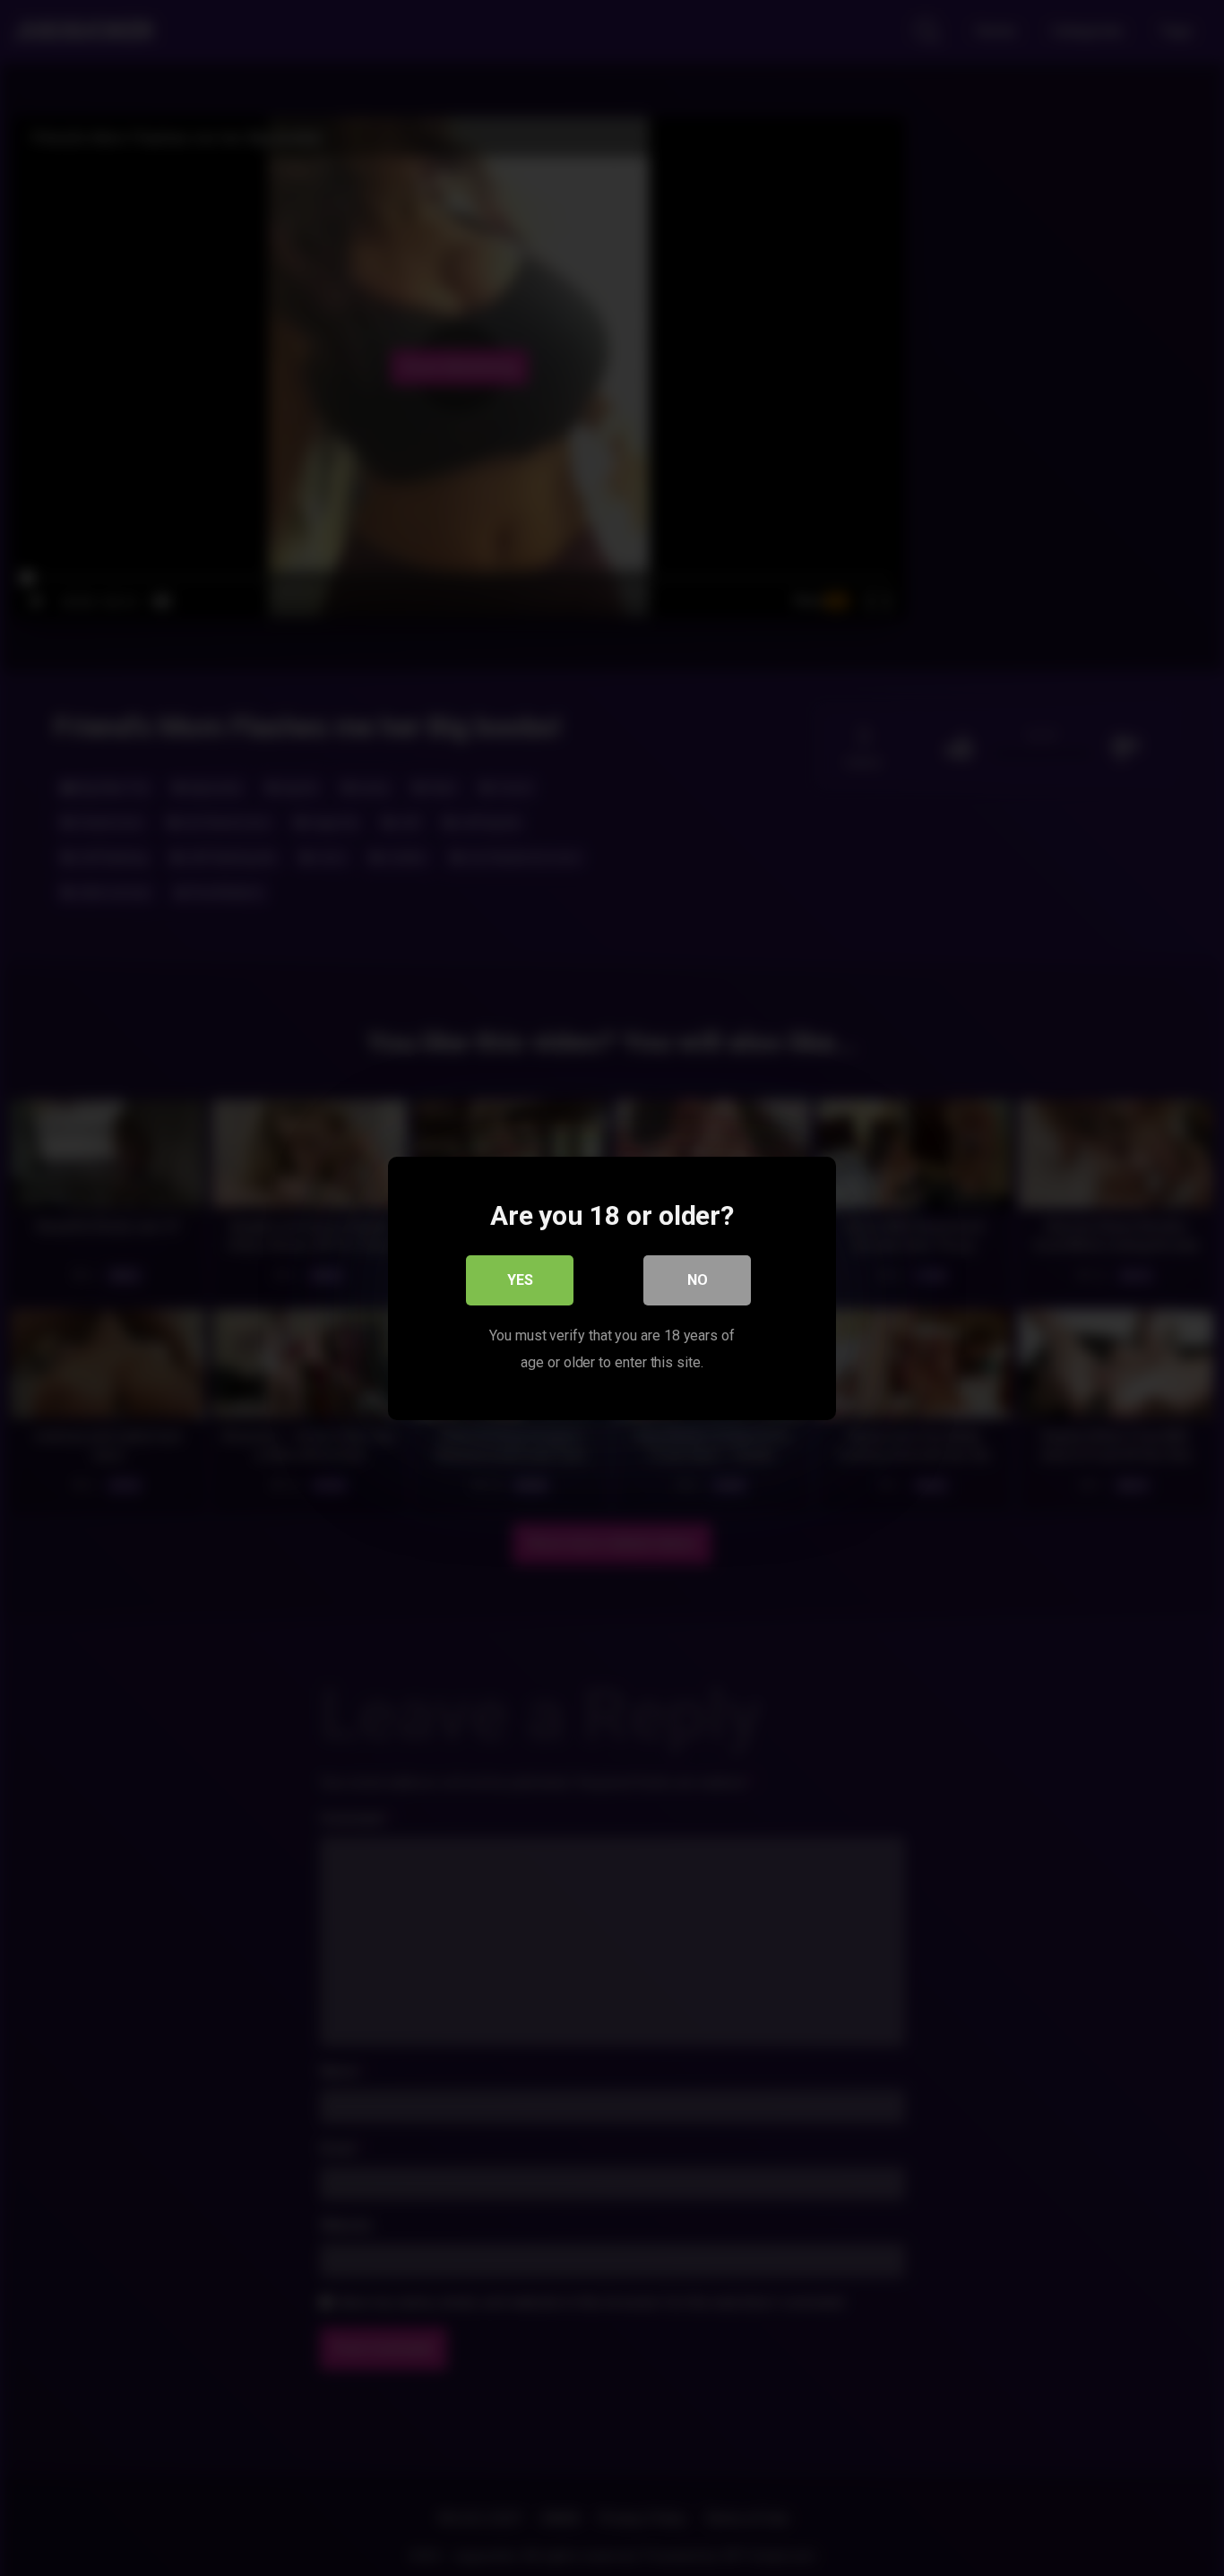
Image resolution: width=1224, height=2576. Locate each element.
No (698, 1279)
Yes (520, 1279)
